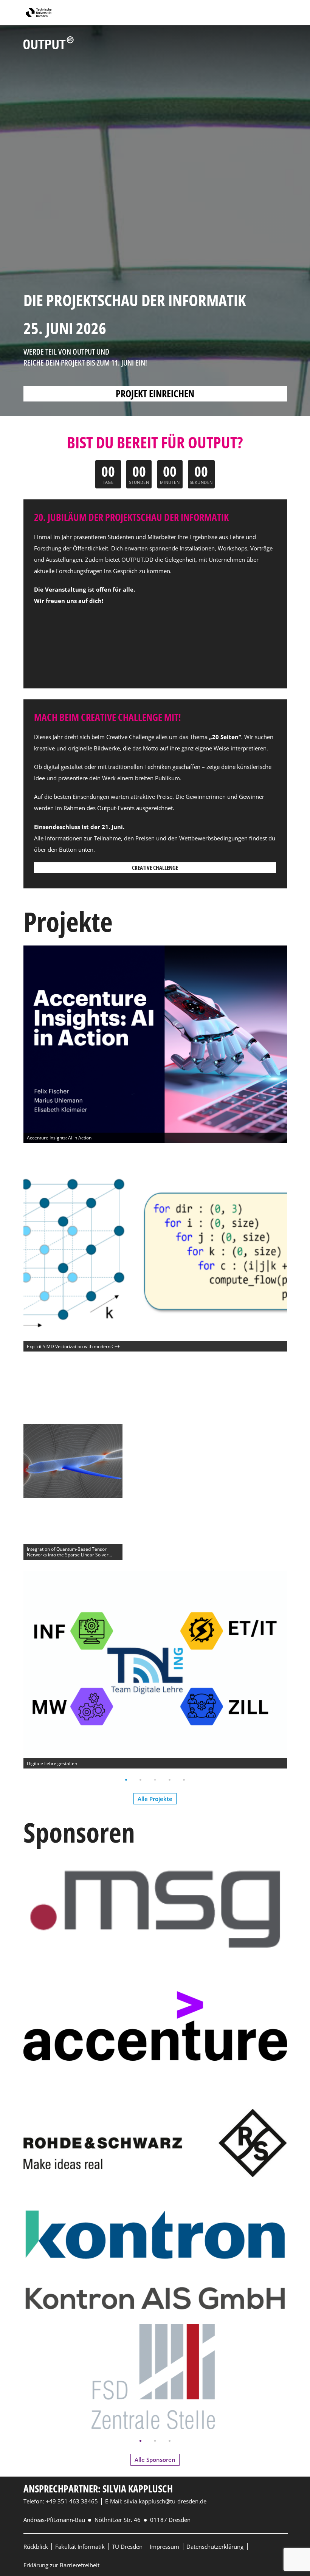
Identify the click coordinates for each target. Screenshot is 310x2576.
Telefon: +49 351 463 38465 (61, 2501)
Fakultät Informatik (80, 2547)
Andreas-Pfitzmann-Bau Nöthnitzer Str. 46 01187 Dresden (107, 2520)
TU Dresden (127, 2547)
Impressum (164, 2547)
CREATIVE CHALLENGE (155, 868)
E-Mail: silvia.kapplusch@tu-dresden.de (156, 2501)
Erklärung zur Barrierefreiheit (61, 2565)
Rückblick (36, 2547)
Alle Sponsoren (155, 2460)
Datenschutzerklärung (215, 2547)
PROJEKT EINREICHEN (155, 394)
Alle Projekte (155, 1799)
